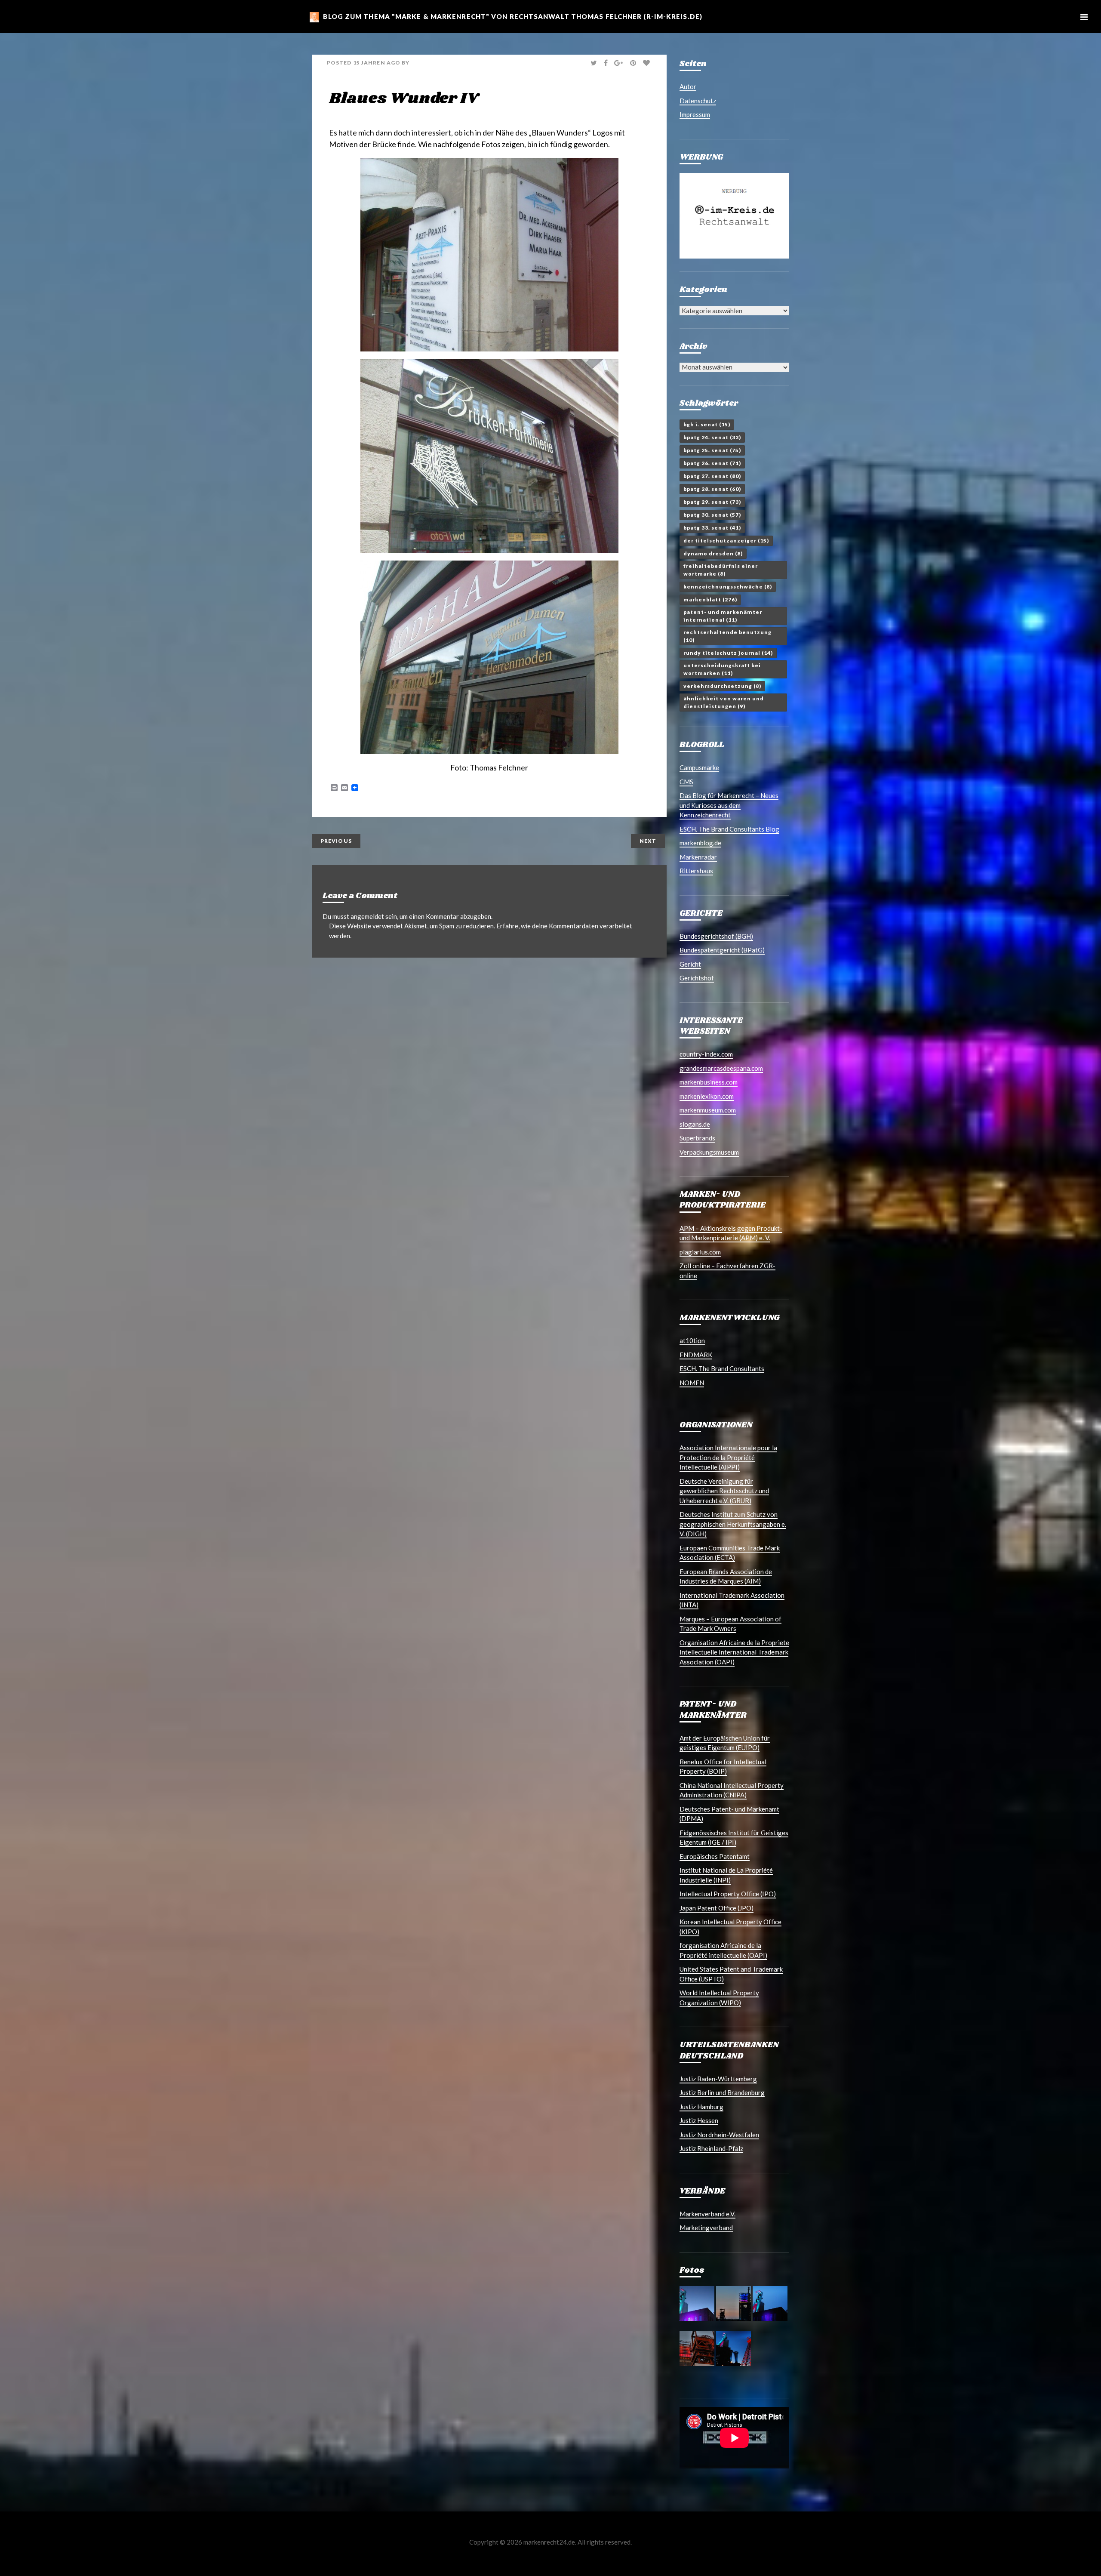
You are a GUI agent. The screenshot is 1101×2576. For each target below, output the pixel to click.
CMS (686, 782)
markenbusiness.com (709, 1082)
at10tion (692, 1340)
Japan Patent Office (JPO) (717, 1908)
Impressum (695, 114)
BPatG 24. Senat (712, 437)
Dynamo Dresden (713, 553)
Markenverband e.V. (707, 2214)
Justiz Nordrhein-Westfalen (719, 2135)
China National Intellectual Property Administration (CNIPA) (732, 1790)
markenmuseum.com (708, 1110)
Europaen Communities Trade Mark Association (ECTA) (730, 1553)
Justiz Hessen (699, 2120)
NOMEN (692, 1383)
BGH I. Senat (707, 424)
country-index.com (706, 1054)
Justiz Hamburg (701, 2107)
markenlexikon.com (707, 1096)
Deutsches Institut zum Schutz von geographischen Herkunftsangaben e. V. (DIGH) (733, 1524)
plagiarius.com (700, 1252)
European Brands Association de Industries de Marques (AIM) (726, 1576)
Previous (336, 841)
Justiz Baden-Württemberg (718, 2079)
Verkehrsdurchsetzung (722, 686)
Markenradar (698, 857)
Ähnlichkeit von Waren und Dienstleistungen (724, 702)
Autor (688, 86)
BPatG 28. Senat (712, 489)
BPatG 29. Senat (712, 502)
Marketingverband (706, 2228)
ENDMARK (696, 1355)
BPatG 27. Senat (712, 476)
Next (648, 841)
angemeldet (367, 916)
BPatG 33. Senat (712, 528)
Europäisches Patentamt (715, 1856)
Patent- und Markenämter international (723, 616)
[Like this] (647, 63)
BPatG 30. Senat (712, 515)
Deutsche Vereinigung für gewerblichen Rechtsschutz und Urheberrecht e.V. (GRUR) (724, 1491)
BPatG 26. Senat (712, 463)
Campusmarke (699, 767)
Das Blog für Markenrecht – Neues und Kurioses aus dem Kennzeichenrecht (729, 805)
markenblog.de (700, 843)
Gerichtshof (697, 978)
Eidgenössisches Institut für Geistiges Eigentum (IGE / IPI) (734, 1838)
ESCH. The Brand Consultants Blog (729, 829)
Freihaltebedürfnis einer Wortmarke (721, 570)
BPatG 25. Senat (712, 450)
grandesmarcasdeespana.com (721, 1068)
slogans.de (695, 1124)
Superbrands (697, 1138)
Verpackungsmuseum (709, 1152)
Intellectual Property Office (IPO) (728, 1894)
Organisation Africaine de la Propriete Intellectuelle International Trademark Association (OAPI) (734, 1652)
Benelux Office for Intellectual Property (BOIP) (723, 1767)
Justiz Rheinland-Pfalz (711, 2148)
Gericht (690, 964)
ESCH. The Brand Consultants (722, 1368)
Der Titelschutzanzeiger (726, 541)
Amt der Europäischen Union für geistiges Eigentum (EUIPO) (725, 1743)
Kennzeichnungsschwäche (728, 587)
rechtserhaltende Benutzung (727, 636)
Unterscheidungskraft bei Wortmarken (722, 669)
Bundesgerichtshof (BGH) (716, 936)
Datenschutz (698, 101)
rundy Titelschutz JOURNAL (728, 653)
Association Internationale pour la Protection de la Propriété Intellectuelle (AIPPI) (728, 1457)
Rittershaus (696, 871)
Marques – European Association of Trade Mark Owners (730, 1624)
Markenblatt (710, 599)
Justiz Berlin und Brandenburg (722, 2092)
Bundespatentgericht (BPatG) (722, 950)
